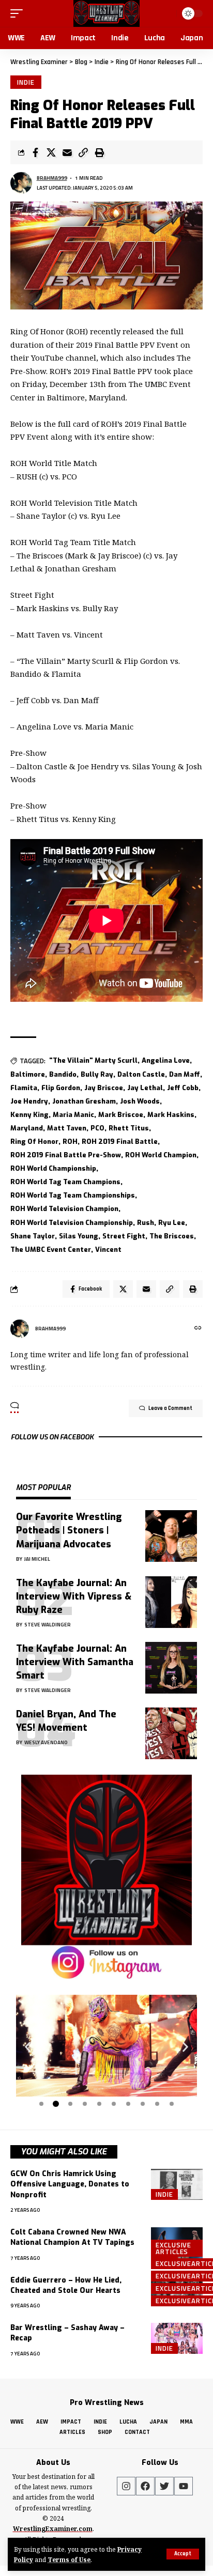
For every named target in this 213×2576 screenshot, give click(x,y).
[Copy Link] (83, 152)
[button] (28, 2047)
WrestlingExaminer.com (53, 2529)
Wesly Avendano (46, 1742)
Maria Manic (73, 1115)
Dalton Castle (141, 1074)
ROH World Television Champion (64, 1209)
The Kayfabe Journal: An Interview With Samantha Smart (75, 1662)
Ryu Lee (172, 1223)
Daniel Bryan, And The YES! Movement (66, 1721)
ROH (70, 1142)
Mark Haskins (171, 1115)
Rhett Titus (129, 1128)
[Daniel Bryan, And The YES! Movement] (171, 1733)
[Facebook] (145, 2486)
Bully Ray (97, 1074)
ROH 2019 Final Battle (120, 1142)
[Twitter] (164, 2486)
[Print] (99, 152)
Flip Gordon (61, 1088)
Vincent (108, 1250)
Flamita (24, 1088)
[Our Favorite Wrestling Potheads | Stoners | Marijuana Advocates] (171, 1536)
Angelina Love (166, 1060)
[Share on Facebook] (35, 152)
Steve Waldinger (48, 1625)
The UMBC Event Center (51, 1250)
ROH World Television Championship (72, 1223)
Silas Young (79, 1236)
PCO (97, 1128)
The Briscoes (172, 1236)
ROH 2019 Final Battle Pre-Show (66, 1155)
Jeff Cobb (183, 1088)
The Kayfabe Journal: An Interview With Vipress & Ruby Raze (74, 1596)
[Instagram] (126, 2486)
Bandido (63, 1074)
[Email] (67, 152)
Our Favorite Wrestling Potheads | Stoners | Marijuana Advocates (69, 1530)
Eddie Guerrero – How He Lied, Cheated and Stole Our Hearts (66, 2285)
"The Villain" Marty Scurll (93, 1060)
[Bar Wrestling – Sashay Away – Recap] (177, 2338)
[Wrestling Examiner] (106, 13)
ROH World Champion (161, 1155)
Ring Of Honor (34, 1142)
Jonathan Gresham (84, 1101)
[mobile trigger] (19, 13)
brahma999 (52, 178)
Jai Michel (37, 1559)
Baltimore (28, 1074)
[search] (167, 13)
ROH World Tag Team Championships (73, 1195)
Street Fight (124, 1236)
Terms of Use (69, 2559)
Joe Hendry (29, 1101)
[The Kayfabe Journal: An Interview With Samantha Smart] (171, 1668)
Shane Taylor (33, 1236)
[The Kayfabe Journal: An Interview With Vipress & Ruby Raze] (171, 1602)
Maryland (27, 1128)
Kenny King (29, 1115)
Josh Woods (140, 1101)
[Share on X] (51, 152)
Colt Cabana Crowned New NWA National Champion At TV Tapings (72, 2237)
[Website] (198, 1329)
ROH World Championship (53, 1168)
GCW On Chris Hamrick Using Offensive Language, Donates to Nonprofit (70, 2184)
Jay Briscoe (104, 1088)
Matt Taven (67, 1128)
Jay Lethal (145, 1088)
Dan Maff (185, 1074)
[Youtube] (184, 2486)
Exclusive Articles (173, 2248)
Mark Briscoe (121, 1115)
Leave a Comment (170, 1408)
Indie (26, 82)
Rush (146, 1223)
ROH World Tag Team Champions (65, 1182)
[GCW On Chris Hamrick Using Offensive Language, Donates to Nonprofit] (177, 2184)
